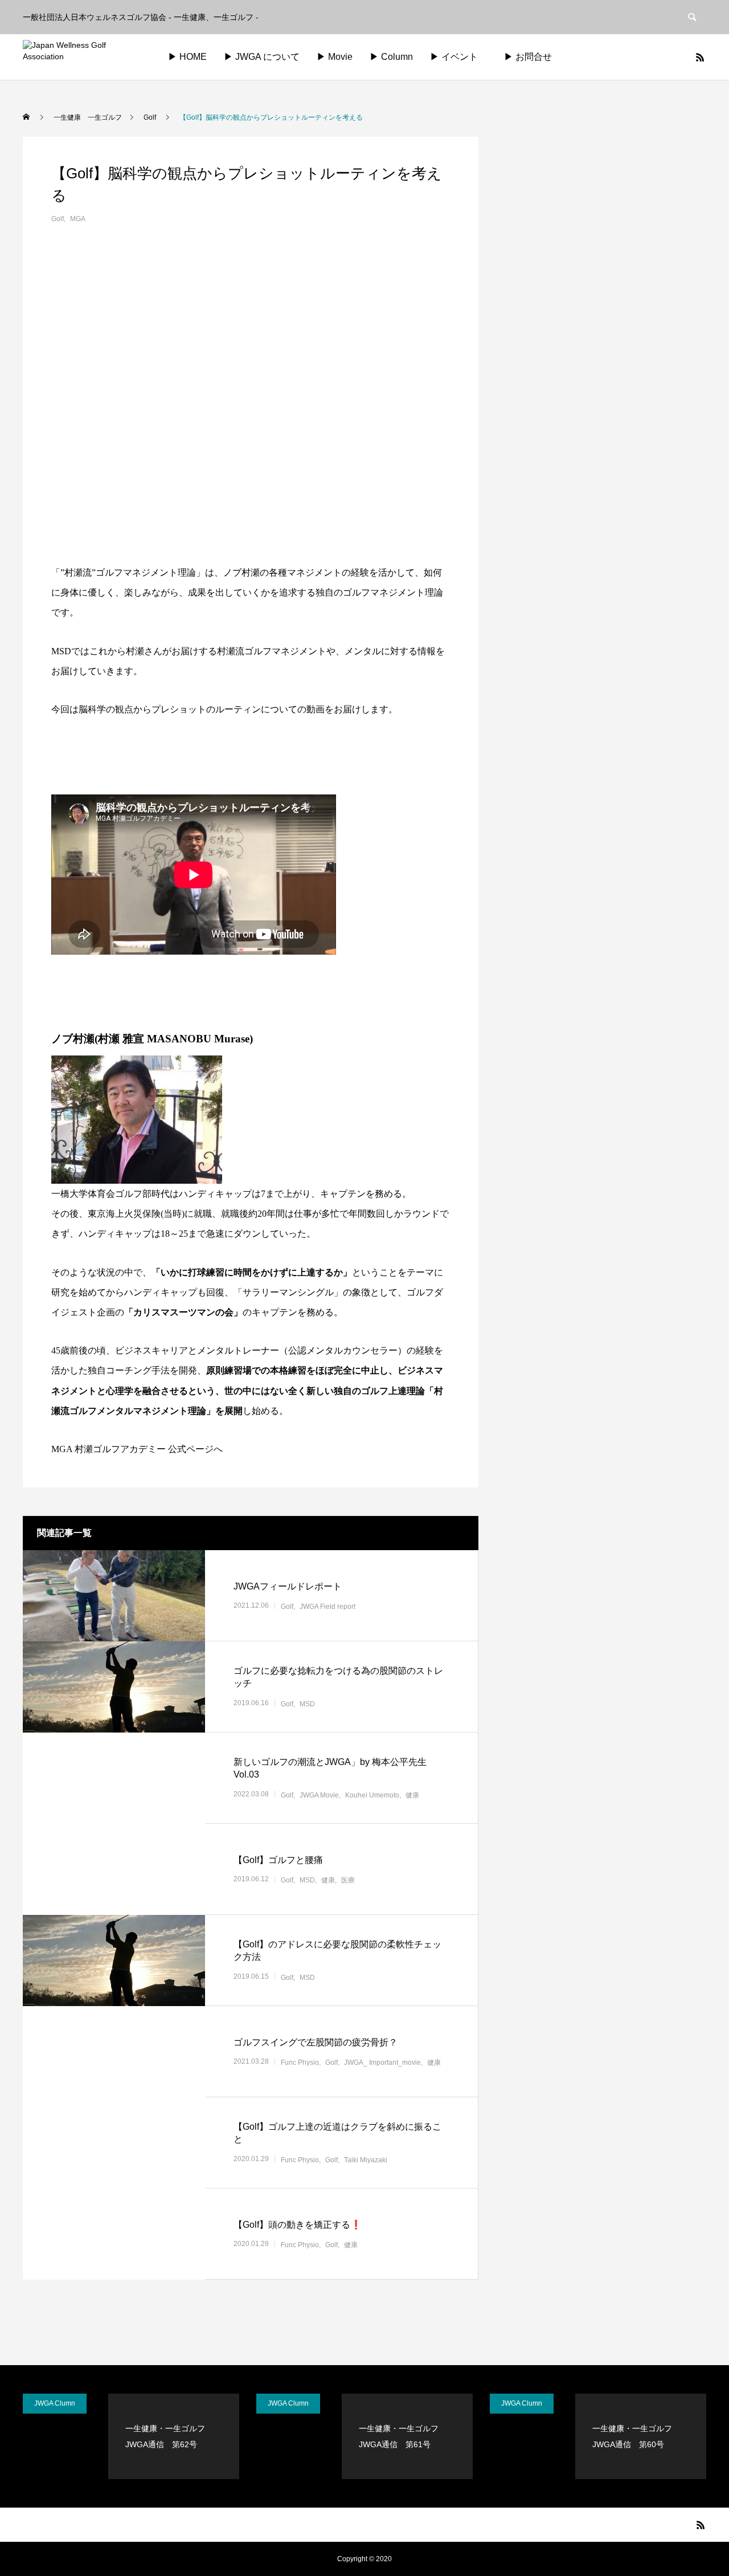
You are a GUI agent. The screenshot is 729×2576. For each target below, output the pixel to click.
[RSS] (700, 57)
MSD (307, 1704)
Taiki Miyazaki (366, 2160)
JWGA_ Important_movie (382, 2063)
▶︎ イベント (454, 57)
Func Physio (300, 2063)
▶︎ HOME (187, 57)
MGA (78, 219)
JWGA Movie (319, 1795)
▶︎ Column (391, 57)
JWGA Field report (327, 1607)
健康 (412, 1795)
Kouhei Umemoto (372, 1795)
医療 (348, 1880)
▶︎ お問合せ (537, 57)
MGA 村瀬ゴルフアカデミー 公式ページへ (137, 1449)
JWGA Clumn (55, 2403)
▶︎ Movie (335, 57)
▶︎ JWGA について (262, 57)
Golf (58, 219)
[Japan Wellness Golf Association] (83, 57)
